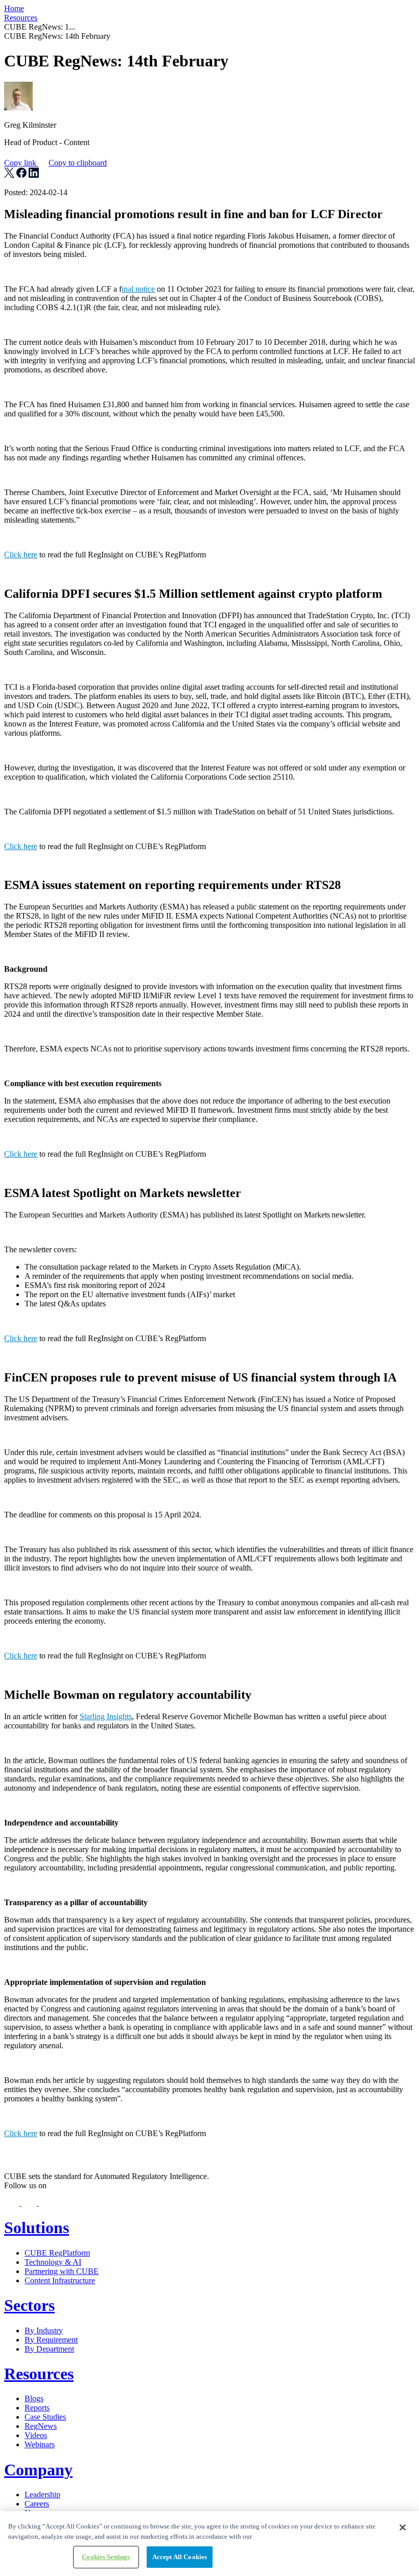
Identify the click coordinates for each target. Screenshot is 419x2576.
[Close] (403, 2527)
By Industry (44, 2331)
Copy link (55, 163)
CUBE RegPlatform (57, 2253)
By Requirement (51, 2340)
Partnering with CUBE (62, 2271)
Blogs (34, 2398)
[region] (209, 2544)
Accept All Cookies (180, 2557)
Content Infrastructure (60, 2280)
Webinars (40, 2444)
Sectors (29, 2305)
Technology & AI (53, 2262)
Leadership (42, 2495)
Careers (37, 2504)
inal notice (138, 289)
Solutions (37, 2228)
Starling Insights (106, 1716)
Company (38, 2470)
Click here (21, 555)
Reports (37, 2408)
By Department (49, 2349)
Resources (21, 18)
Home (14, 8)
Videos (36, 2435)
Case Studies (45, 2417)
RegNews (41, 2426)
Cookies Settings (106, 2557)
